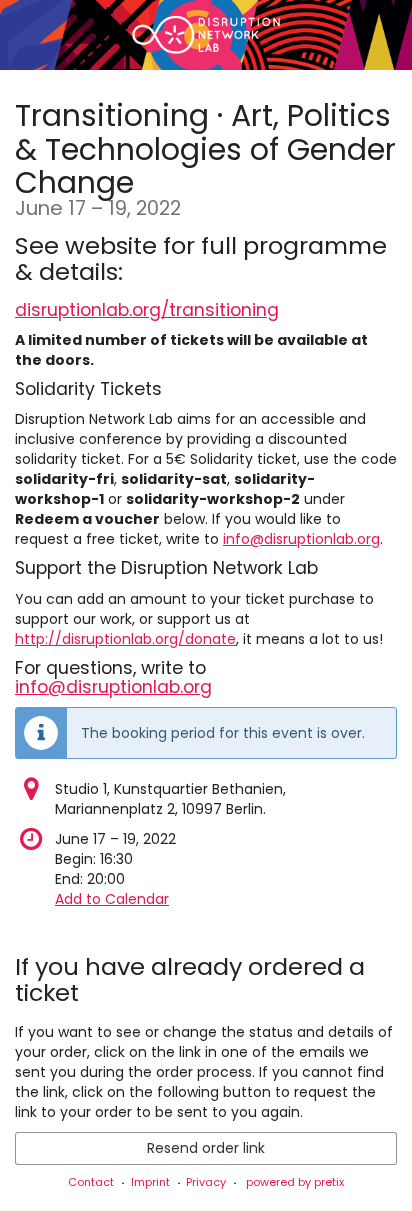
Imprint (150, 1182)
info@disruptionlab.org (301, 539)
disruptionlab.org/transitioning (147, 310)
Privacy (206, 1182)
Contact (91, 1182)
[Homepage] (206, 35)
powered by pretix (295, 1182)
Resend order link (206, 1148)
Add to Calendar (112, 899)
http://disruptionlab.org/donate (125, 639)
